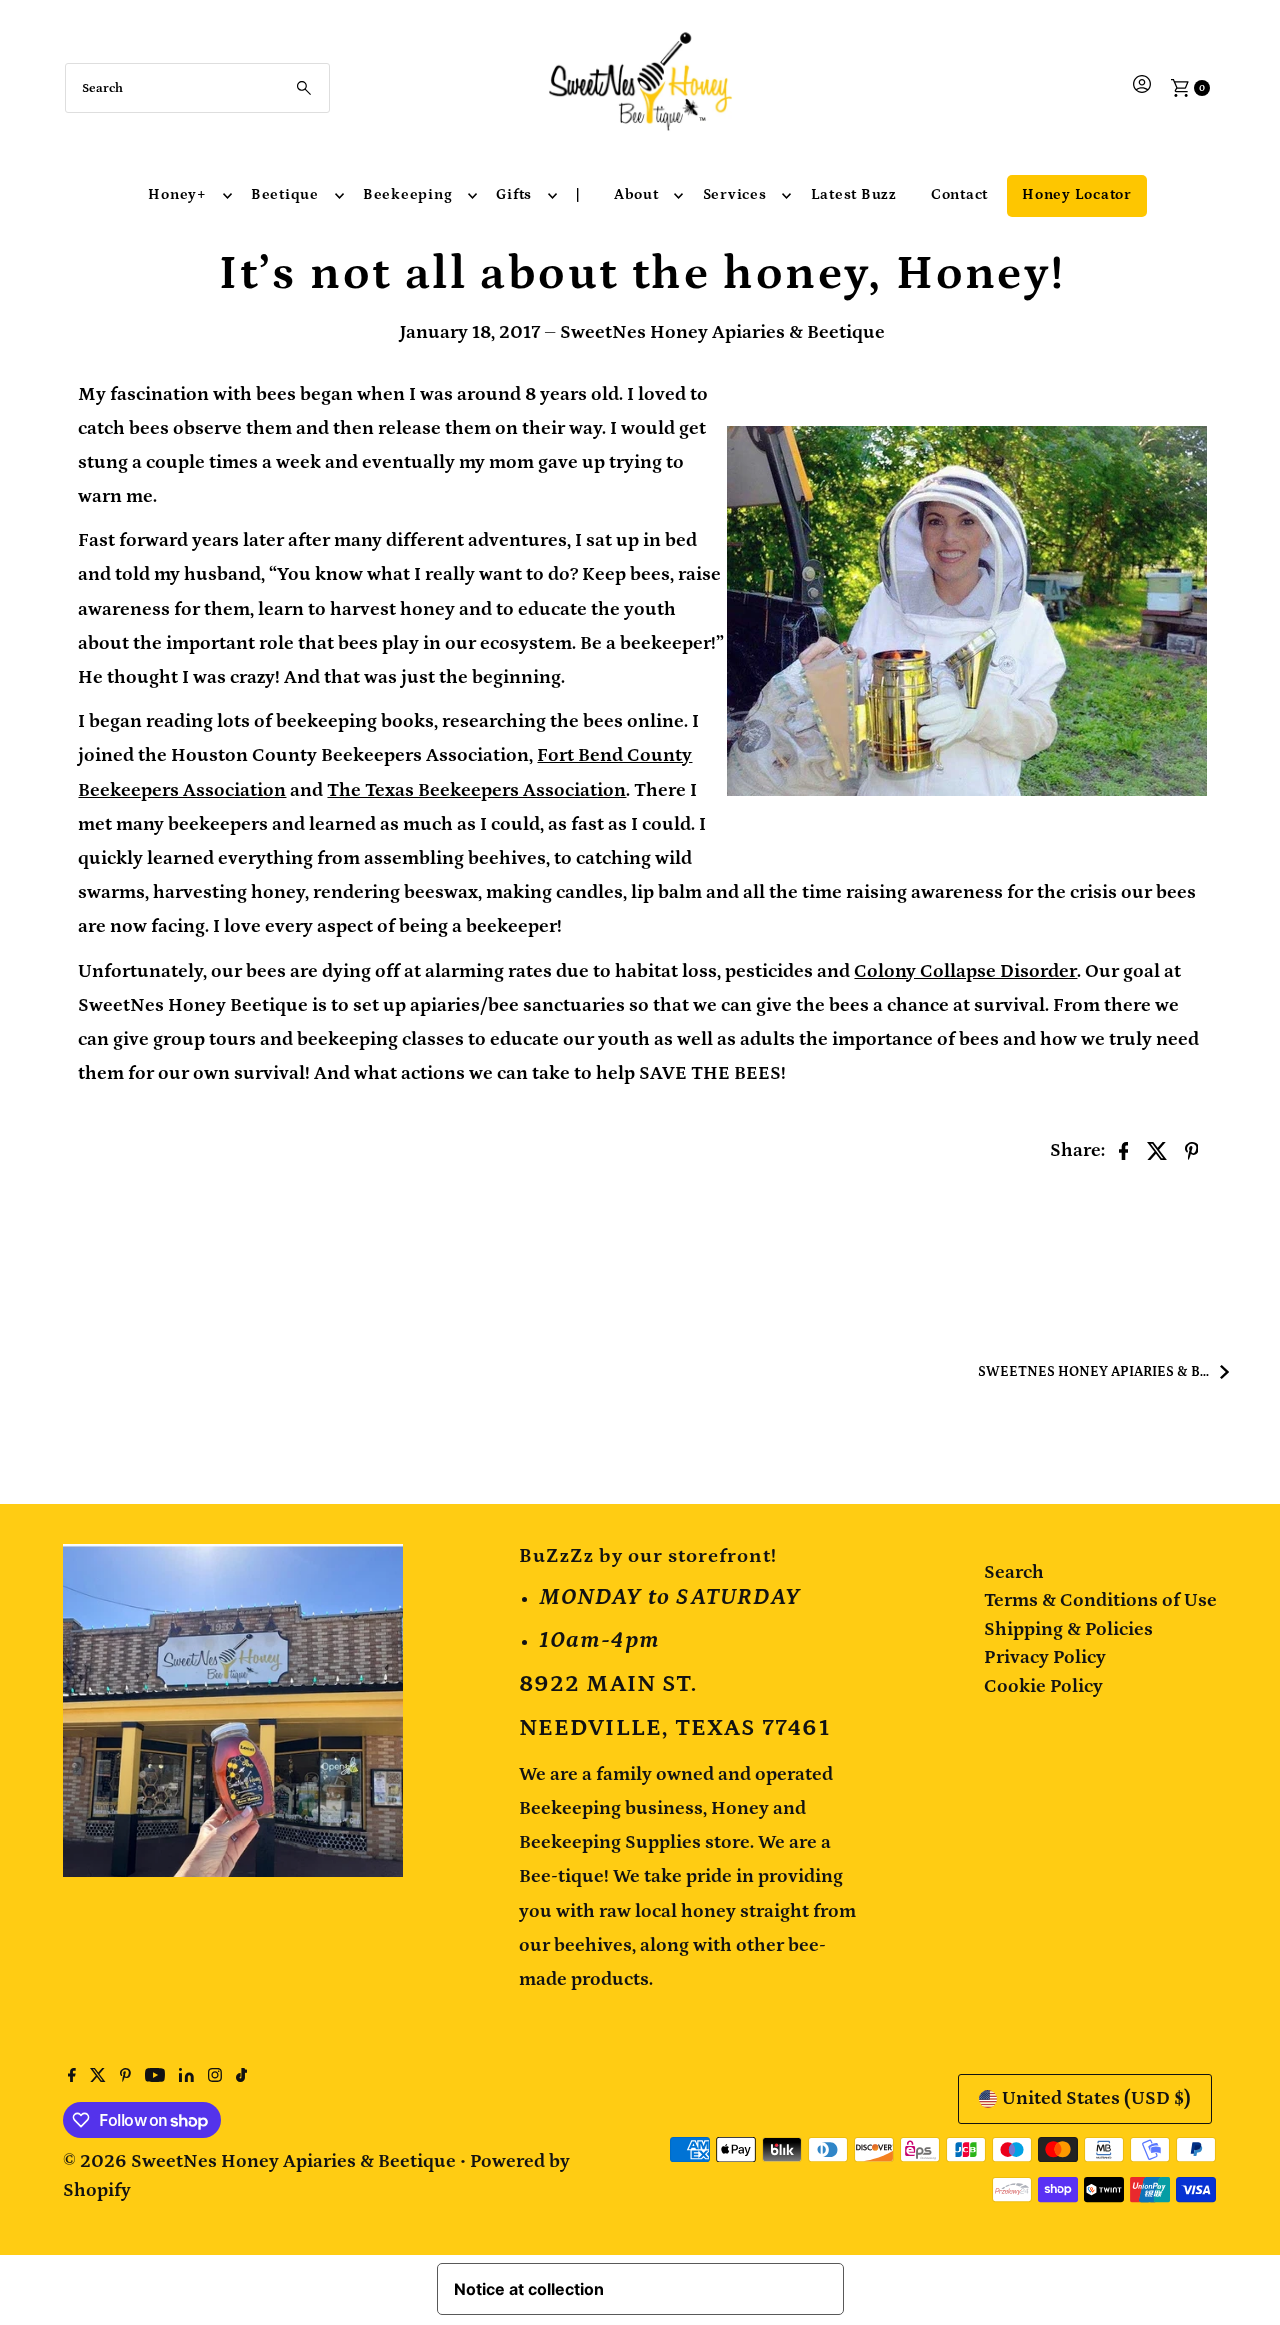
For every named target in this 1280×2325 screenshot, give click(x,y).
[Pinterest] (125, 2077)
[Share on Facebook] (1124, 1150)
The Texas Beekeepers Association (476, 790)
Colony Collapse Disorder (965, 971)
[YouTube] (155, 2077)
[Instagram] (215, 2077)
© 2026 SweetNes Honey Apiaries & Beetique (261, 2161)
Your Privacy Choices (732, 2289)
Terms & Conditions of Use (1100, 1600)
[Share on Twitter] (1158, 1150)
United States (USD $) (1096, 2098)
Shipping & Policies (1068, 1629)
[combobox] (197, 88)
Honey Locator (1077, 194)
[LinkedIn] (186, 2077)
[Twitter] (98, 2077)
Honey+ (177, 194)
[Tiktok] (241, 2077)
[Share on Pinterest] (1192, 1150)
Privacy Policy (1045, 1657)
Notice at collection (529, 2289)
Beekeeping (408, 194)
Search (1014, 1572)
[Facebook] (72, 2077)
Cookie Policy (1043, 1686)
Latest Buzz (854, 194)
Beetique (285, 194)
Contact (959, 194)
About (636, 194)
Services (735, 194)
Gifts (514, 194)
